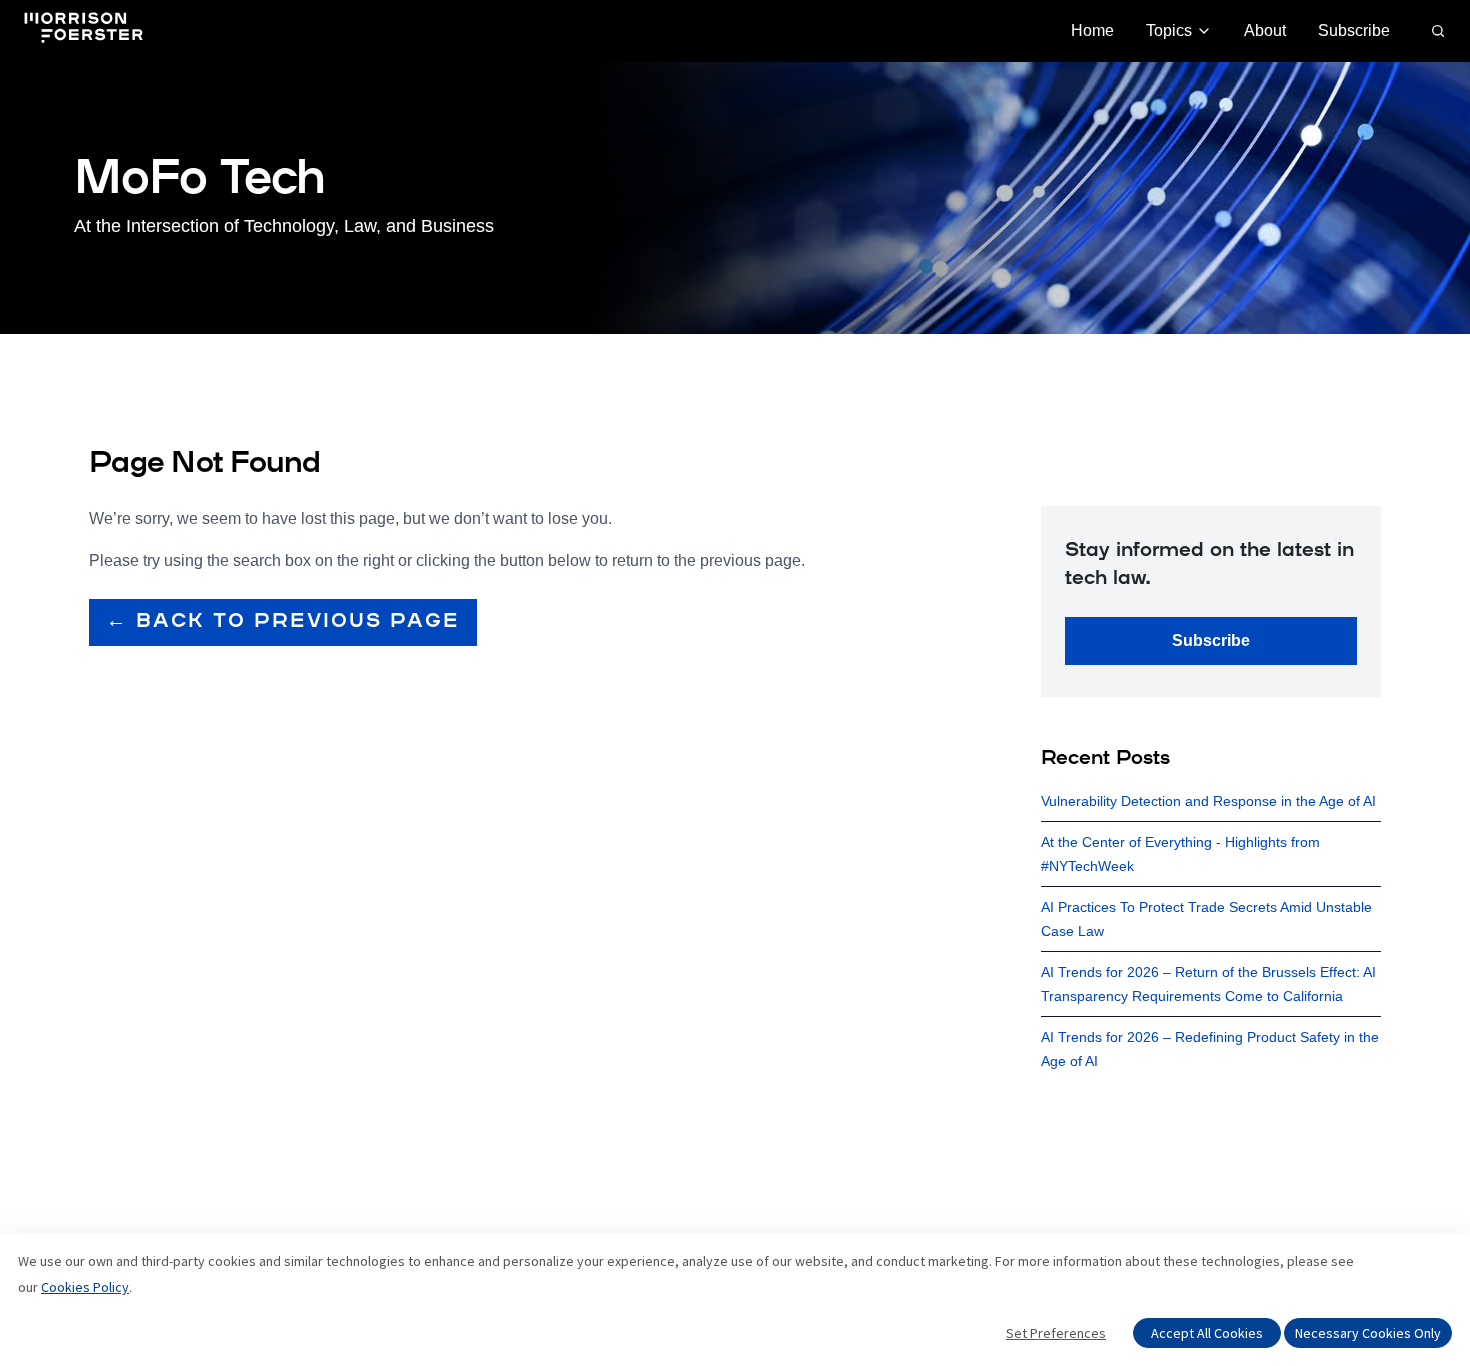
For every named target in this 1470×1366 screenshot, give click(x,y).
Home (1092, 30)
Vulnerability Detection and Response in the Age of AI (1208, 801)
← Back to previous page (283, 622)
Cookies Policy (85, 1287)
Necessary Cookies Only (1368, 1333)
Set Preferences (1056, 1333)
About (1265, 30)
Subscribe (1354, 30)
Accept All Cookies (1207, 1333)
